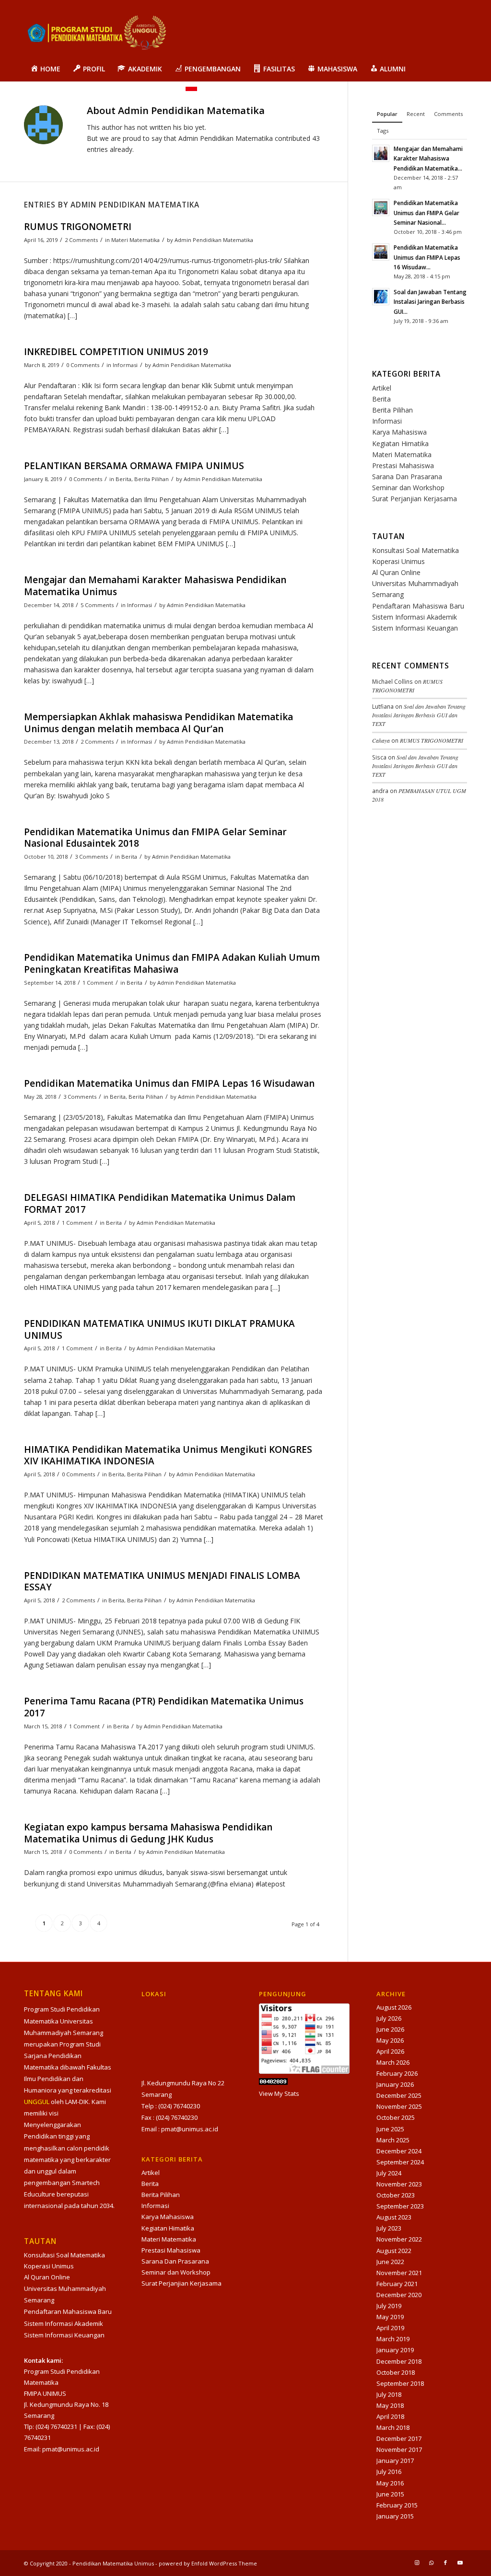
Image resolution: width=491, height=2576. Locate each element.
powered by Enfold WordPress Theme (208, 2563)
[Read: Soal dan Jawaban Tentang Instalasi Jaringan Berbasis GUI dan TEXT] (381, 297)
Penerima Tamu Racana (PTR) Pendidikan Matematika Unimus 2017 (164, 1707)
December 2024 (399, 2151)
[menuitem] (45, 69)
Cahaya (381, 740)
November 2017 (399, 2449)
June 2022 (390, 2262)
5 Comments (97, 605)
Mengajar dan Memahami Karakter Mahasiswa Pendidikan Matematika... (428, 158)
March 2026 (393, 2062)
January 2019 (395, 2350)
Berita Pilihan (152, 479)
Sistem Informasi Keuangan (415, 628)
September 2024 (400, 2162)
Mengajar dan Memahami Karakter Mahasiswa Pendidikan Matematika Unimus (155, 586)
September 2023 (400, 2206)
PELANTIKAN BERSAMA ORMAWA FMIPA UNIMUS (134, 466)
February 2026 (397, 2073)
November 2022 (399, 2239)
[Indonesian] (191, 93)
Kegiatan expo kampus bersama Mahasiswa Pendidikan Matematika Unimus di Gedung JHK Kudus (148, 1833)
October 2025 (396, 2117)
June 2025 (390, 2129)
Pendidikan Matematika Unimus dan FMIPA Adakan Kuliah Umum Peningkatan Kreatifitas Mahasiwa (172, 963)
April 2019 (390, 2328)
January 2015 (395, 2516)
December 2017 (399, 2438)
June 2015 (390, 2494)
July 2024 (389, 2173)
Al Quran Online (396, 572)
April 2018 (390, 2416)
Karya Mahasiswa (399, 432)
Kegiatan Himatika (400, 443)
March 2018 (393, 2427)
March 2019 (393, 2339)
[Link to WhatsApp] (431, 2563)
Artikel (382, 388)
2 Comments (81, 240)
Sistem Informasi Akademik (415, 617)
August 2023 (394, 2217)
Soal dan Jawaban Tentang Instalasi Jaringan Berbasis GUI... (430, 301)
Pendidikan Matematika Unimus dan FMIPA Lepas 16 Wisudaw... (427, 257)
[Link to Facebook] (445, 2563)
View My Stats (279, 2093)
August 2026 (394, 2007)
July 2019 (389, 2306)
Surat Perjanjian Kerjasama (415, 499)
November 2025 (399, 2106)
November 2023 (399, 2184)
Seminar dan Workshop (408, 488)
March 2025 (393, 2140)
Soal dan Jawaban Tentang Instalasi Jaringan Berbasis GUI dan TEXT (419, 715)
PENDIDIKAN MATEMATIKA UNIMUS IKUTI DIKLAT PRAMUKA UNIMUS (159, 1329)
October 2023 (396, 2195)
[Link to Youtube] (460, 2563)
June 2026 (390, 2029)
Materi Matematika (135, 240)
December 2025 (399, 2095)
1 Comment (98, 983)
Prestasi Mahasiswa (403, 466)
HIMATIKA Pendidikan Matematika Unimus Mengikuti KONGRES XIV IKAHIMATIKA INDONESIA (168, 1455)
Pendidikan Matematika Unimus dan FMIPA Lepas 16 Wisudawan (169, 1083)
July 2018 (389, 2394)
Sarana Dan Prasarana (407, 477)
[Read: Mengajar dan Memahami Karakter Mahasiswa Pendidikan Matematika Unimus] (381, 153)
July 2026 (389, 2018)
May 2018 (390, 2405)
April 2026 (390, 2051)
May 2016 (390, 2483)
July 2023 (389, 2228)
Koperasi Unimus (398, 561)
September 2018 (400, 2383)
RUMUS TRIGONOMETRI (78, 227)
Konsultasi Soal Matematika (415, 550)
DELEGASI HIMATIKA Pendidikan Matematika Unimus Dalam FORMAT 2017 (160, 1203)
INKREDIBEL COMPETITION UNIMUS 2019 (116, 352)
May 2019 (390, 2317)
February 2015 (397, 2505)
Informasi (125, 365)
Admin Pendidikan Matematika (214, 240)
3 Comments (91, 857)
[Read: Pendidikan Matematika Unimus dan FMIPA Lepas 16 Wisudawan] (381, 252)
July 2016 (389, 2472)
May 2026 (390, 2040)
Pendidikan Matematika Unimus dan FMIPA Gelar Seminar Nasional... (427, 212)
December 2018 (399, 2361)
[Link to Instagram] (417, 2563)
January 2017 (395, 2461)
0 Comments (83, 365)
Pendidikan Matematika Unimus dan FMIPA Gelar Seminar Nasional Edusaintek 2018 (155, 838)
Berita (123, 479)
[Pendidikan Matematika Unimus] (96, 35)
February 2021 (397, 2284)
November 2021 (399, 2273)
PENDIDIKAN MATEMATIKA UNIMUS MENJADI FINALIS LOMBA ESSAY (162, 1581)
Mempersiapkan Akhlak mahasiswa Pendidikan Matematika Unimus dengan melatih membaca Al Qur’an (158, 723)
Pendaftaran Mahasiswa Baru (418, 606)
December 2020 (399, 2295)
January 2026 (395, 2084)
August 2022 (394, 2251)
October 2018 (396, 2372)
